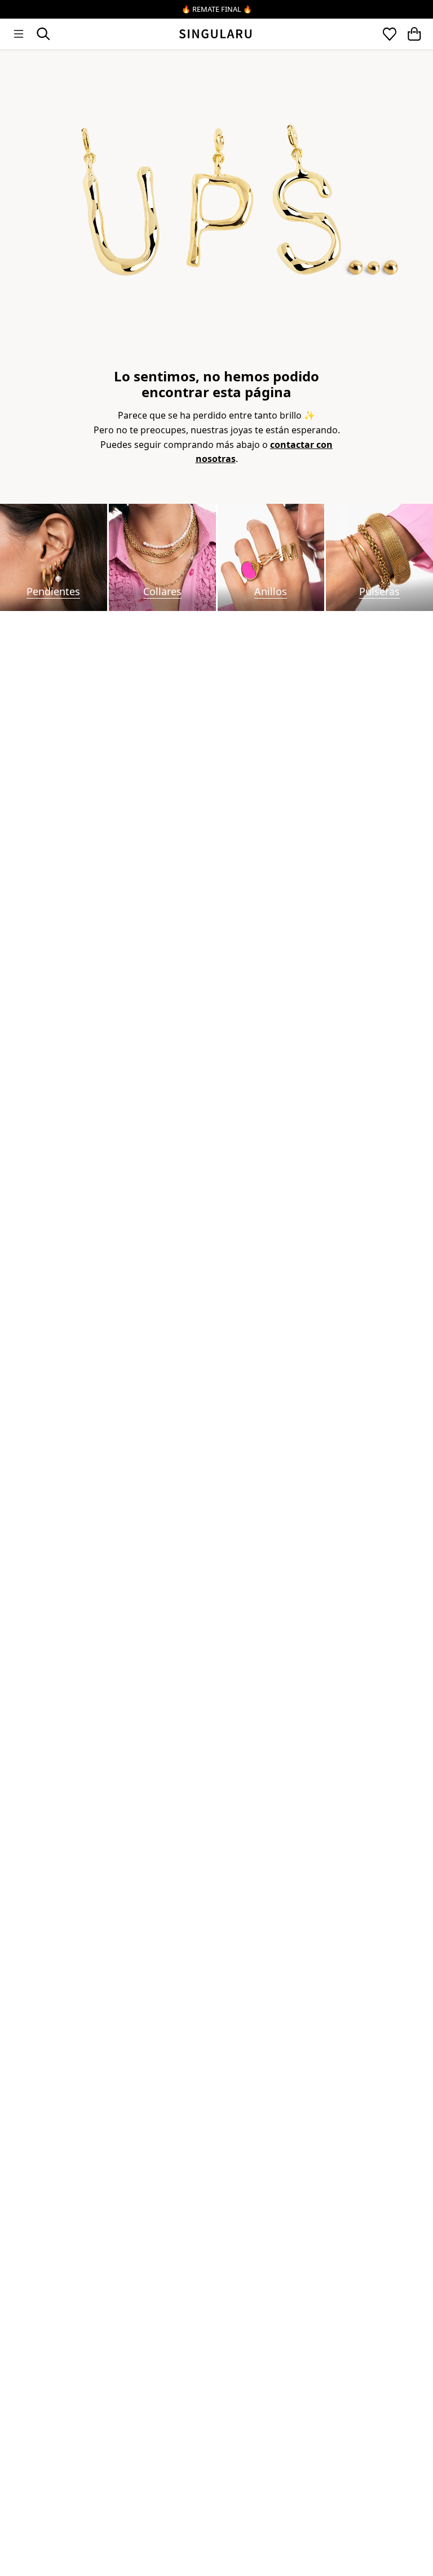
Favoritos (390, 34)
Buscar (43, 34)
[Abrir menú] (19, 34)
